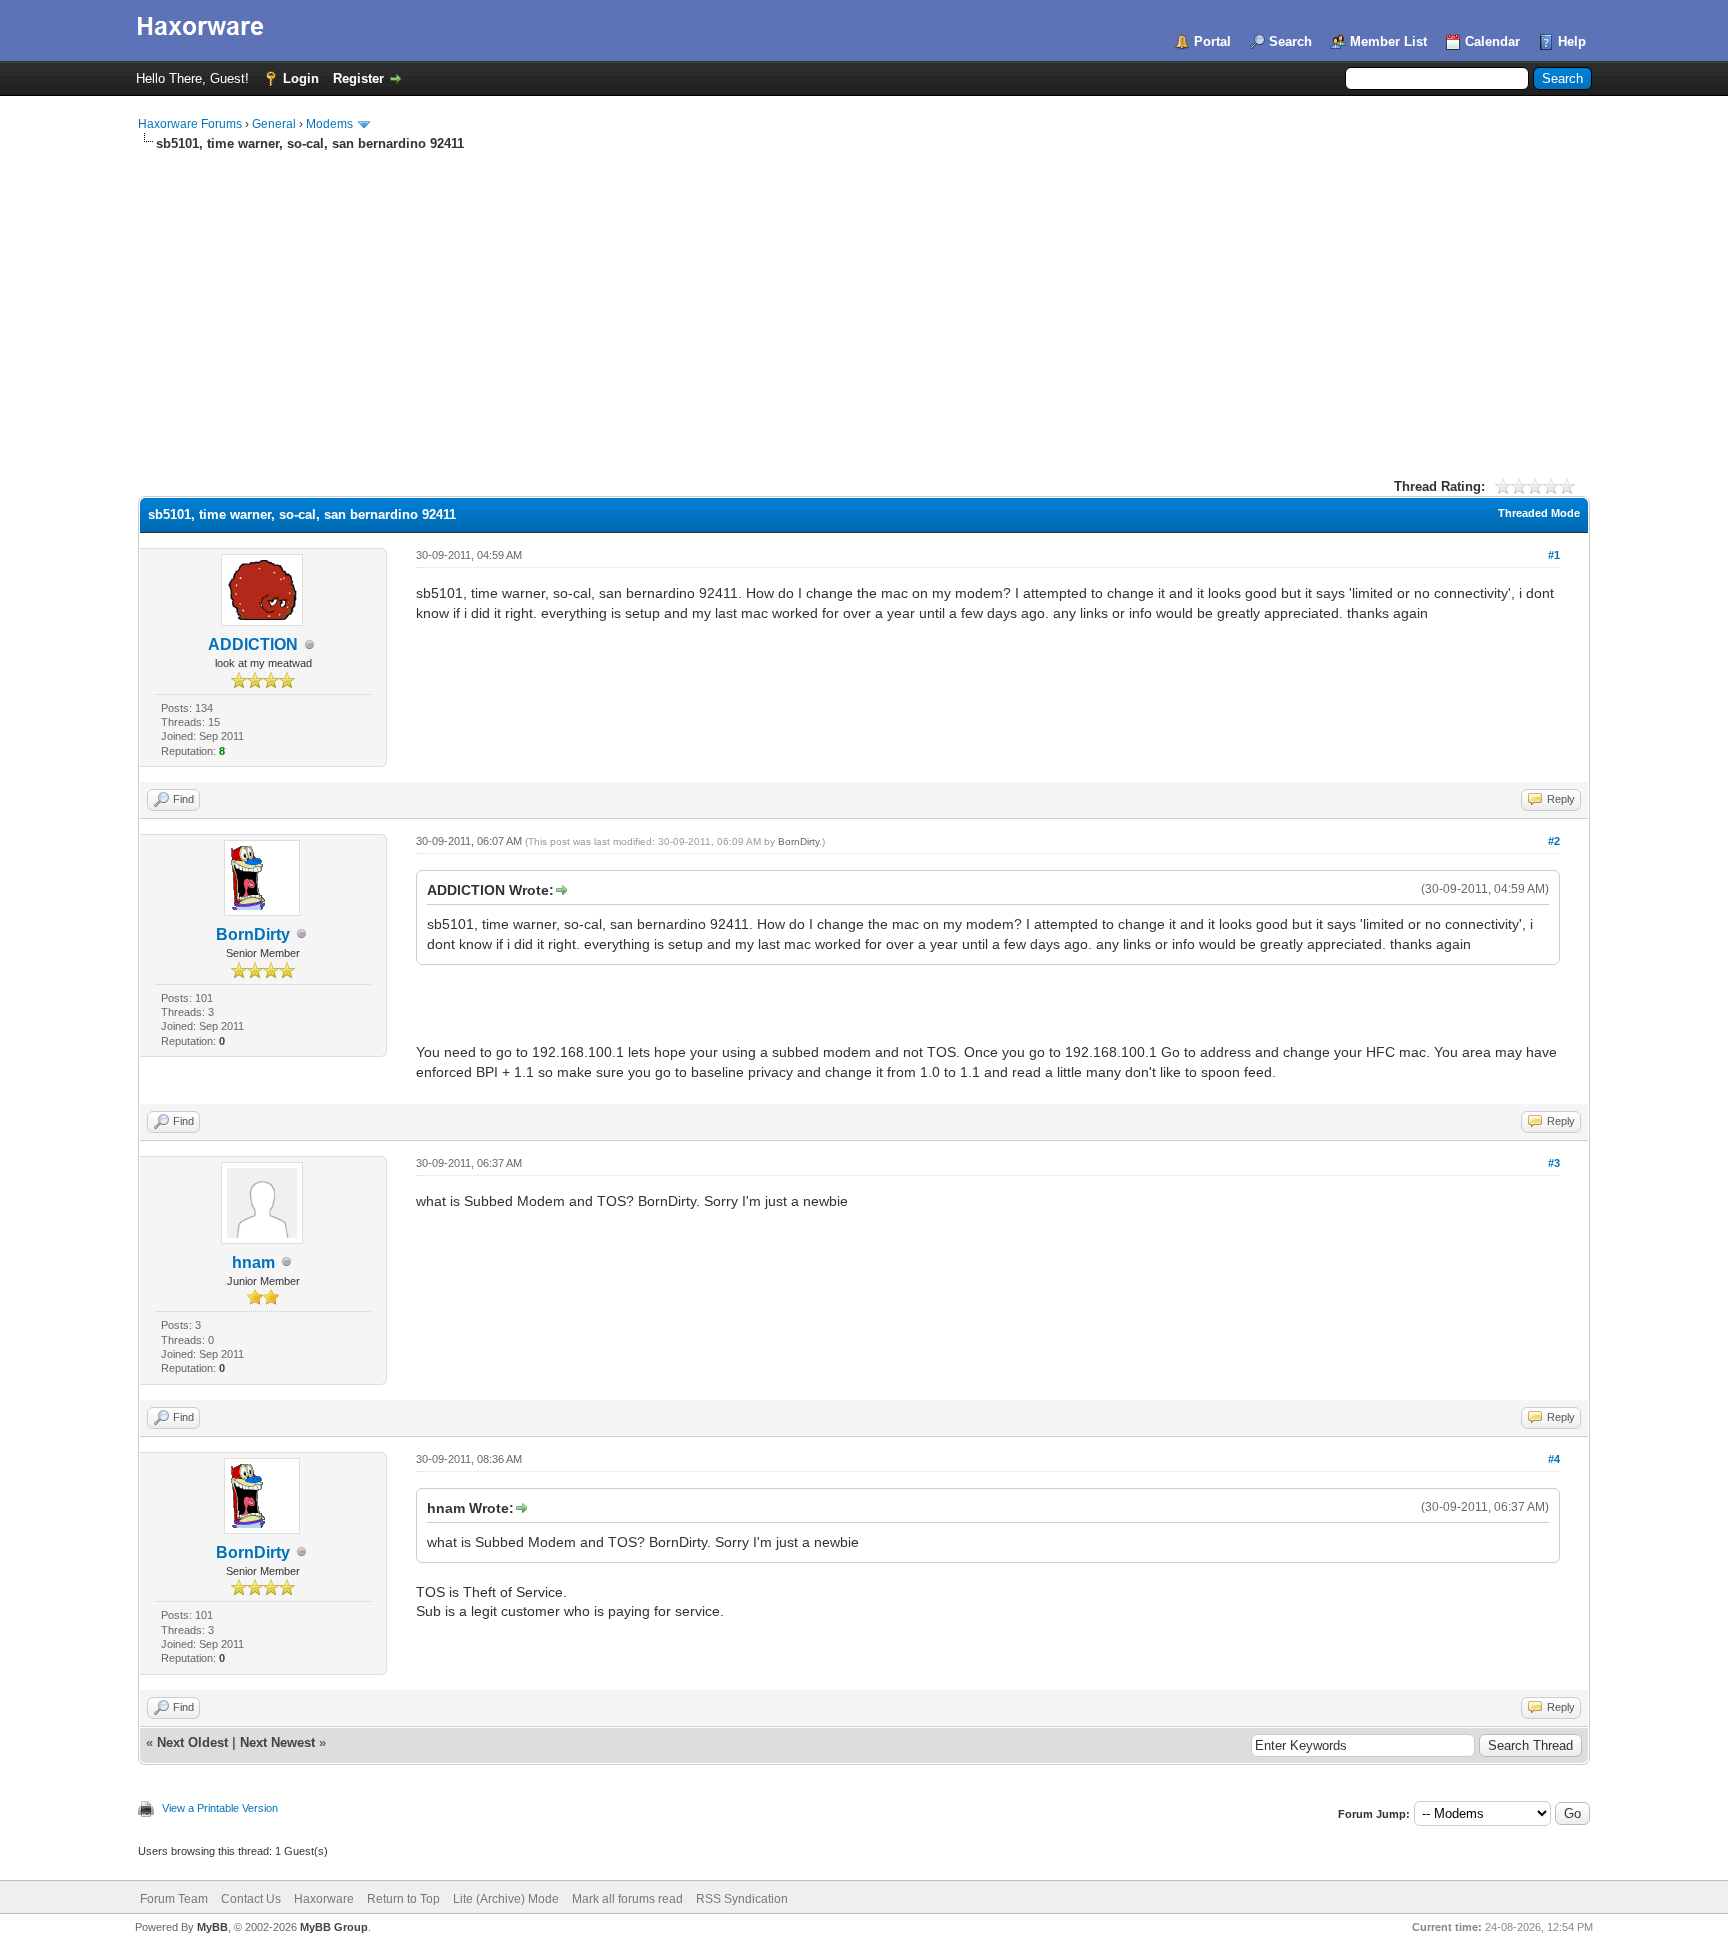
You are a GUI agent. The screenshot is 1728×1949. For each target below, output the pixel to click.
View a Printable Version (220, 1808)
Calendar (1492, 41)
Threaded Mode (1539, 513)
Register (358, 78)
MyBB (212, 1927)
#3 (1554, 1163)
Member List (1388, 41)
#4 (1554, 1459)
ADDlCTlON (253, 644)
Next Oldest (192, 1742)
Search (1290, 41)
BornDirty (253, 934)
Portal (1212, 41)
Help (1572, 41)
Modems (329, 124)
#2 (1554, 841)
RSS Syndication (742, 1899)
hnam (253, 1262)
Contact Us (251, 1899)
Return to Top (403, 1899)
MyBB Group (334, 1927)
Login (301, 78)
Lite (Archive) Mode (506, 1899)
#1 (1554, 555)
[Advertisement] (864, 303)
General (274, 124)
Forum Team (174, 1899)
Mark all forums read (627, 1899)
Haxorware (324, 1899)
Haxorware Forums (190, 124)
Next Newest (277, 1742)
